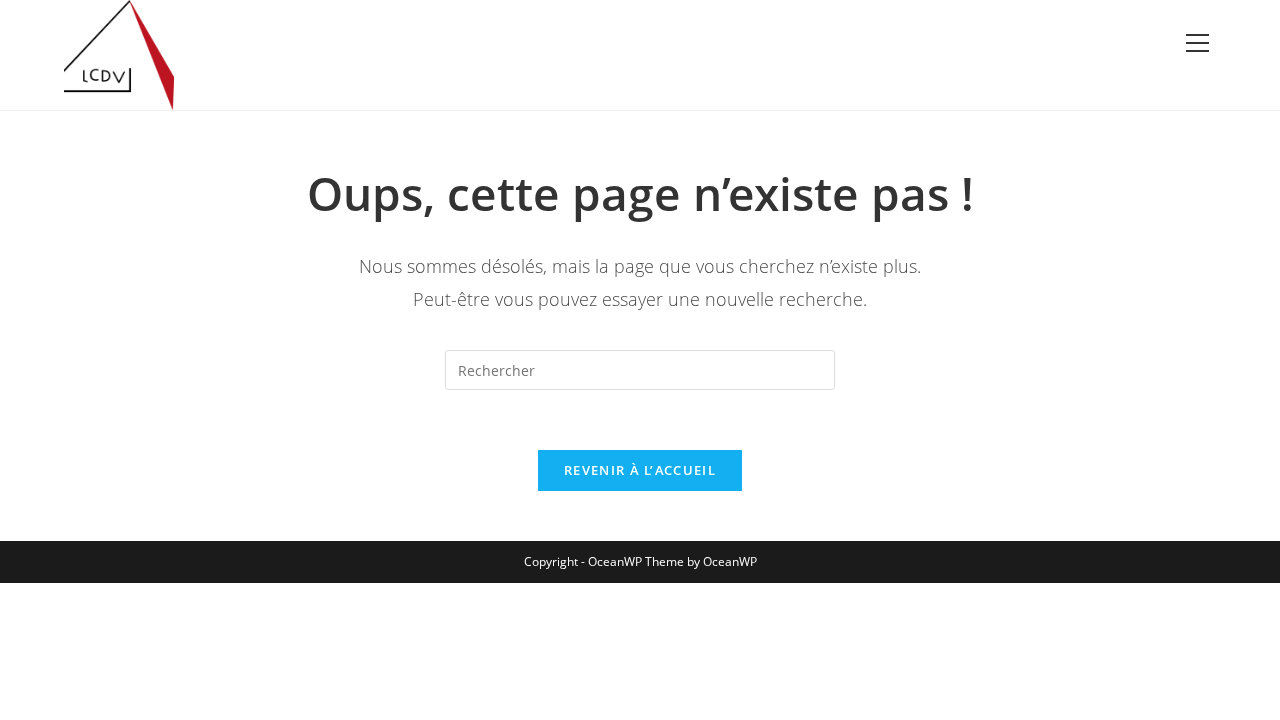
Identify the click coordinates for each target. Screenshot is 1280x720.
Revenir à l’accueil (640, 470)
